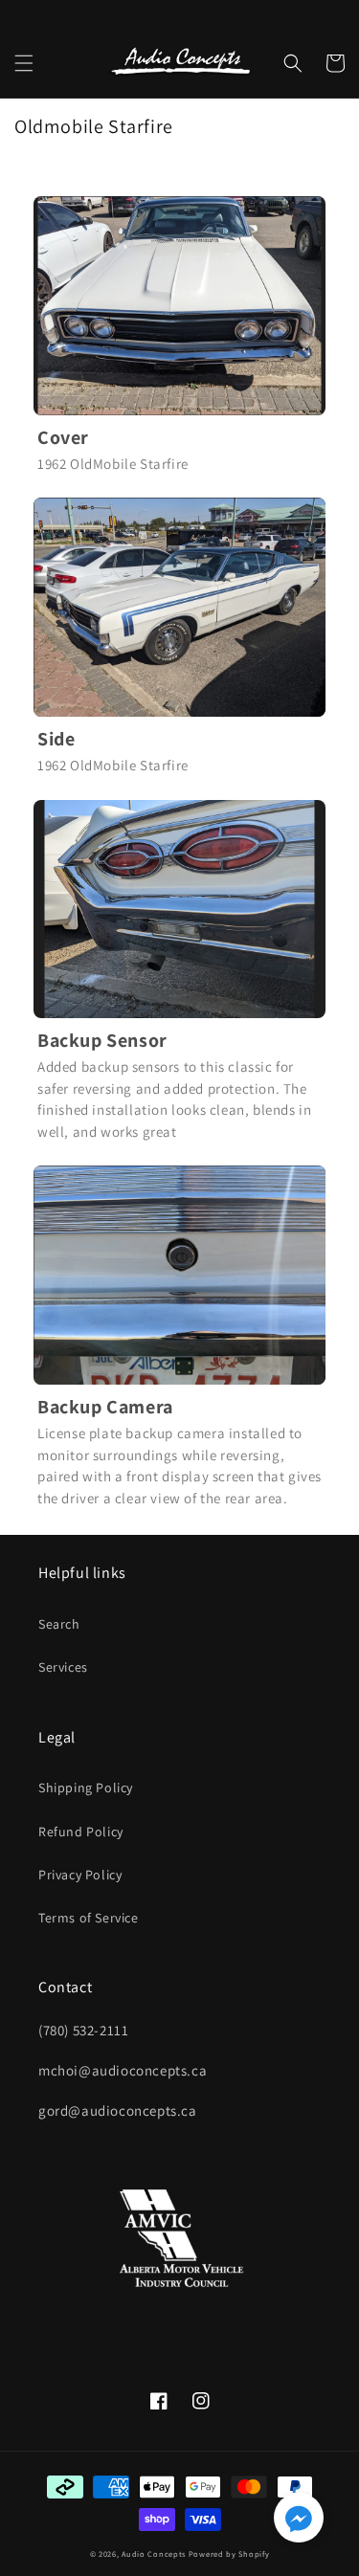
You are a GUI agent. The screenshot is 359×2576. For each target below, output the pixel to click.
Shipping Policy (86, 1788)
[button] (24, 63)
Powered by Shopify (229, 2554)
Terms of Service (89, 1918)
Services (63, 1667)
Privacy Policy (80, 1875)
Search (59, 1624)
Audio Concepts (154, 2554)
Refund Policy (81, 1832)
